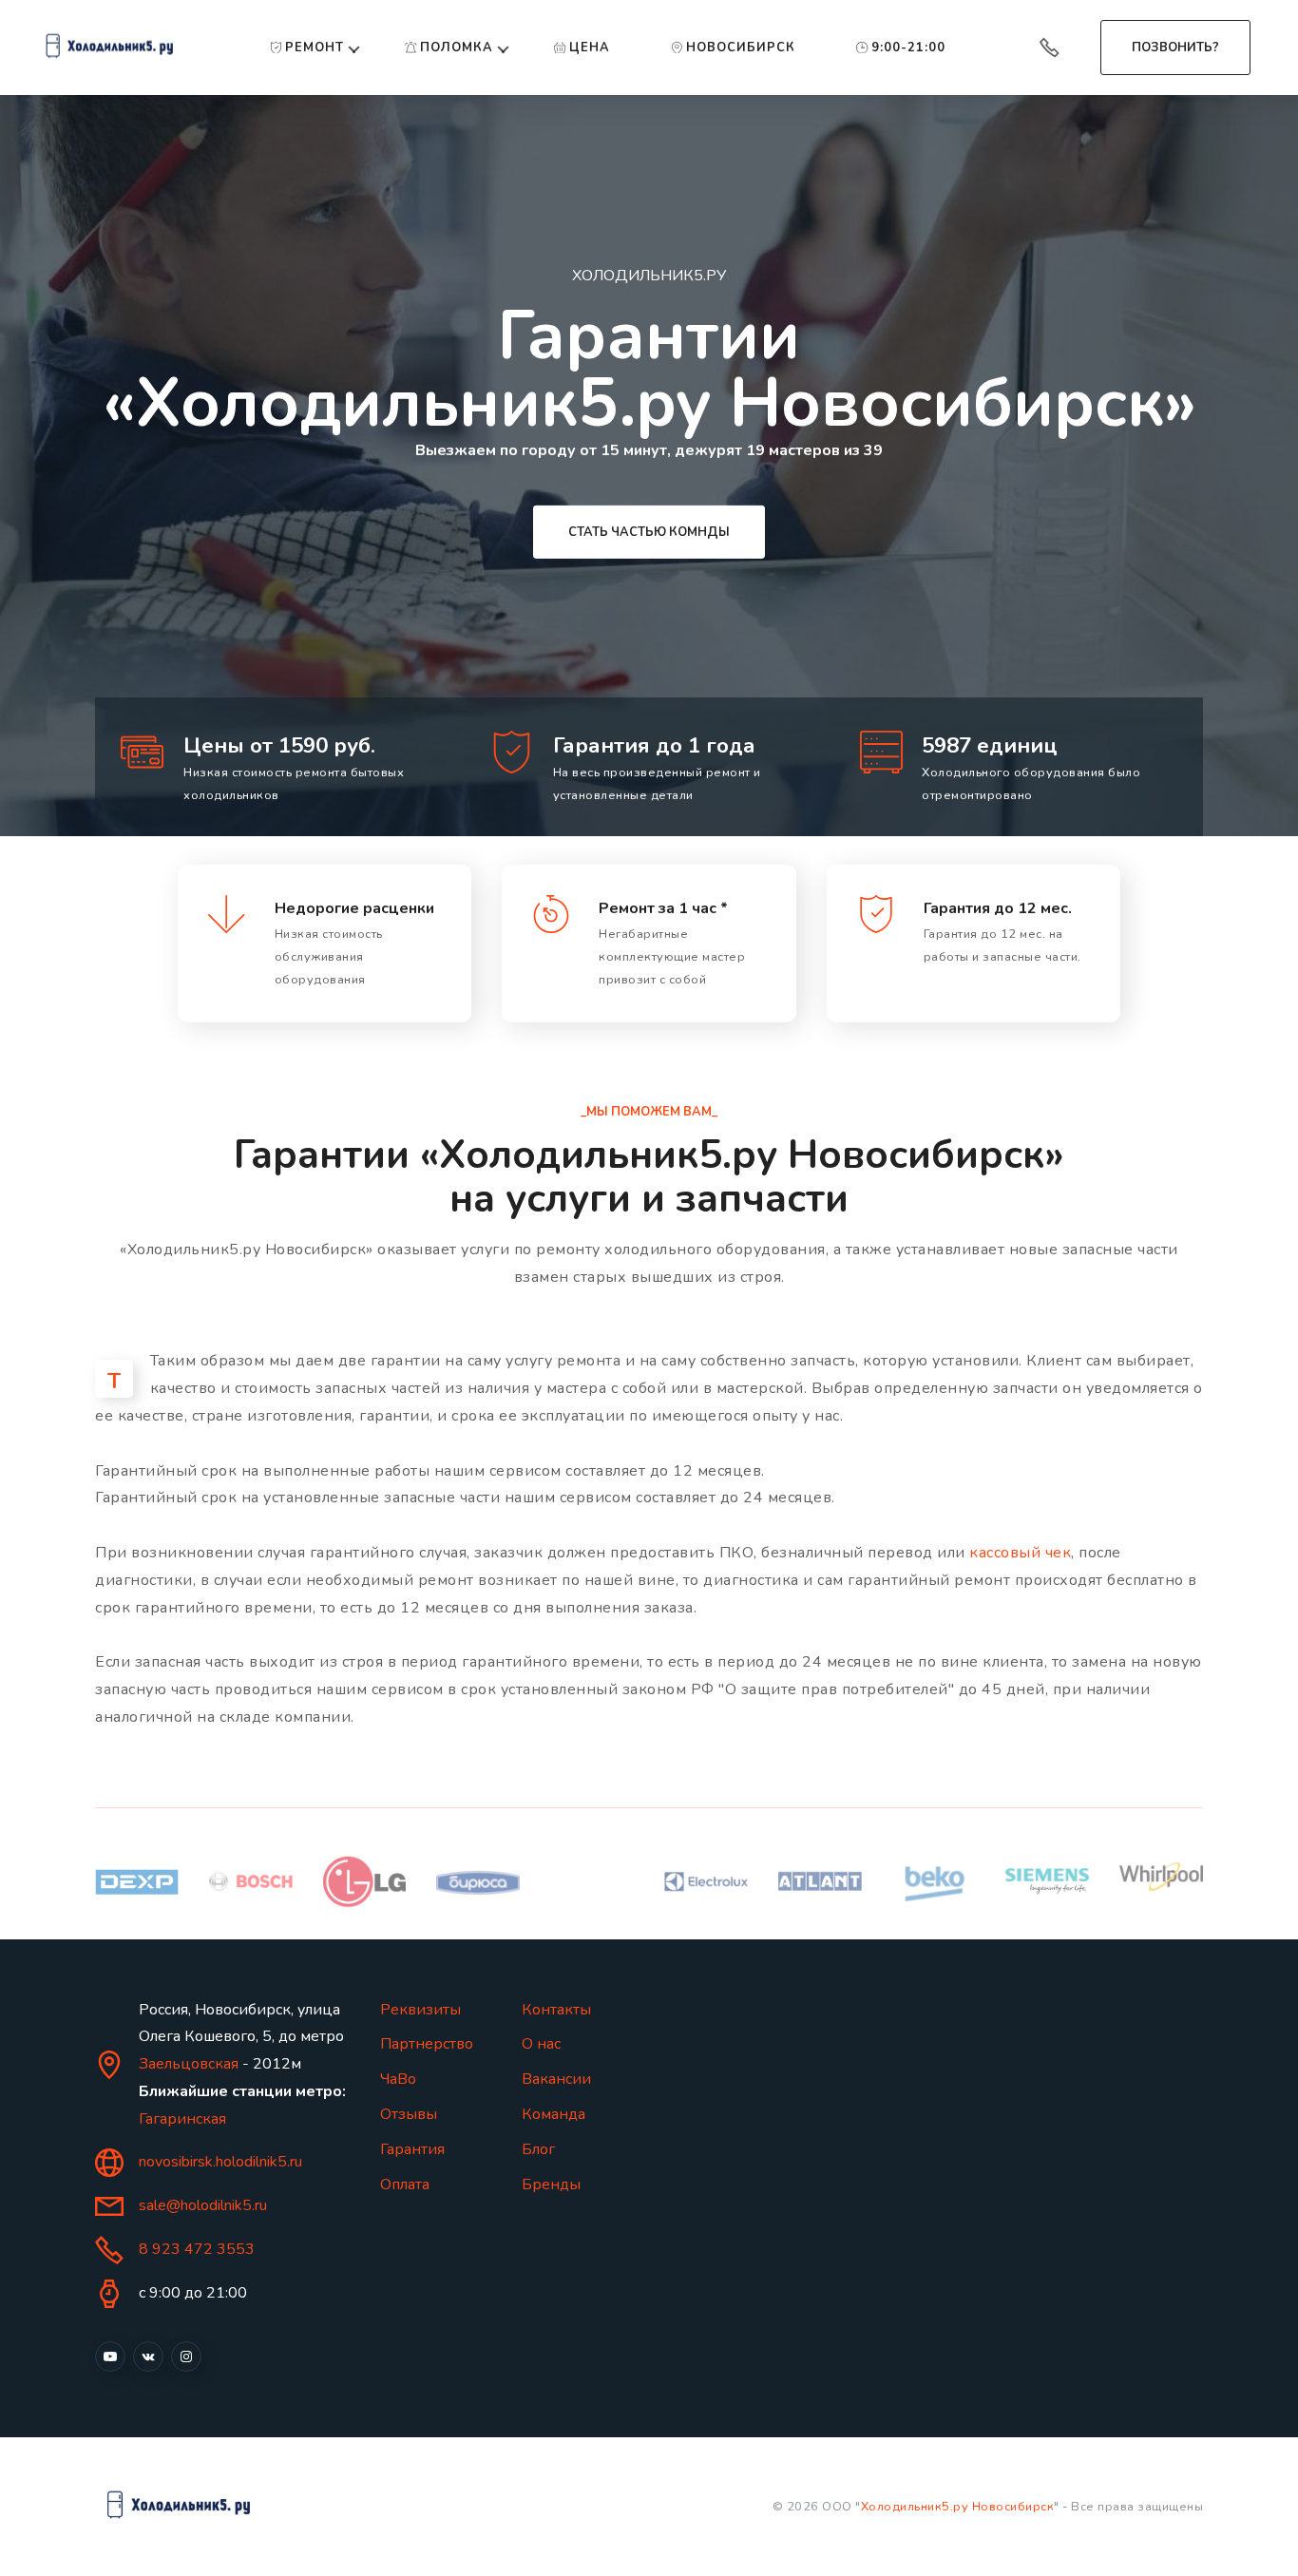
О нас (541, 2044)
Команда (554, 2114)
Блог (538, 2149)
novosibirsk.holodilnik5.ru (220, 2162)
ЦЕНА (590, 48)
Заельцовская (189, 2064)
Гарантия (412, 2149)
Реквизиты (420, 2010)
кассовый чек (1020, 1553)
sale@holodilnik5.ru (203, 2205)
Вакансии (556, 2079)
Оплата (405, 2185)
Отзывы (409, 2114)
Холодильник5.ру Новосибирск (958, 2507)
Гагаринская (182, 2119)
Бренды (551, 2185)
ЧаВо (398, 2079)
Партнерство (427, 2044)
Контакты (556, 2010)
